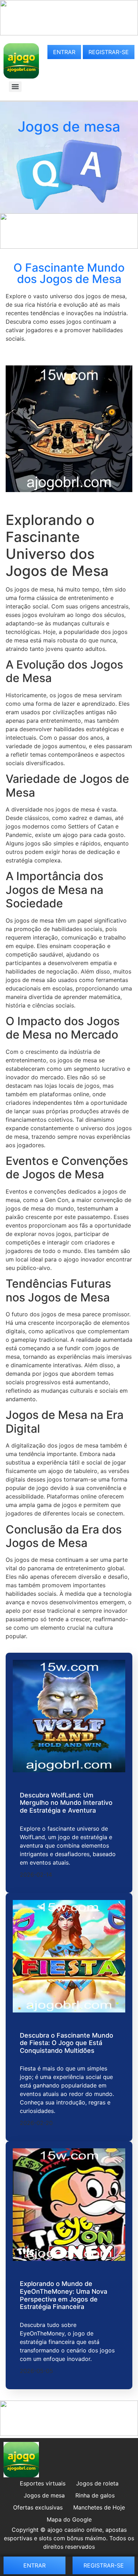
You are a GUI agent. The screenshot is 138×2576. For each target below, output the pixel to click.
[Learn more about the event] (69, 33)
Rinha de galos (95, 2495)
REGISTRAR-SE (109, 52)
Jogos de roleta (97, 2483)
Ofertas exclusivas (38, 2507)
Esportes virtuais (43, 2483)
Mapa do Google (69, 2519)
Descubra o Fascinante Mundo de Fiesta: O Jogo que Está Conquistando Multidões (67, 2043)
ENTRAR (64, 52)
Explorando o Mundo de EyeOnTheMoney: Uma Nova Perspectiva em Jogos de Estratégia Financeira (64, 2295)
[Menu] (15, 87)
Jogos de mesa (44, 2495)
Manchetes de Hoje (99, 2507)
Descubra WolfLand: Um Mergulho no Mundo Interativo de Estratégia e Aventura (66, 1803)
